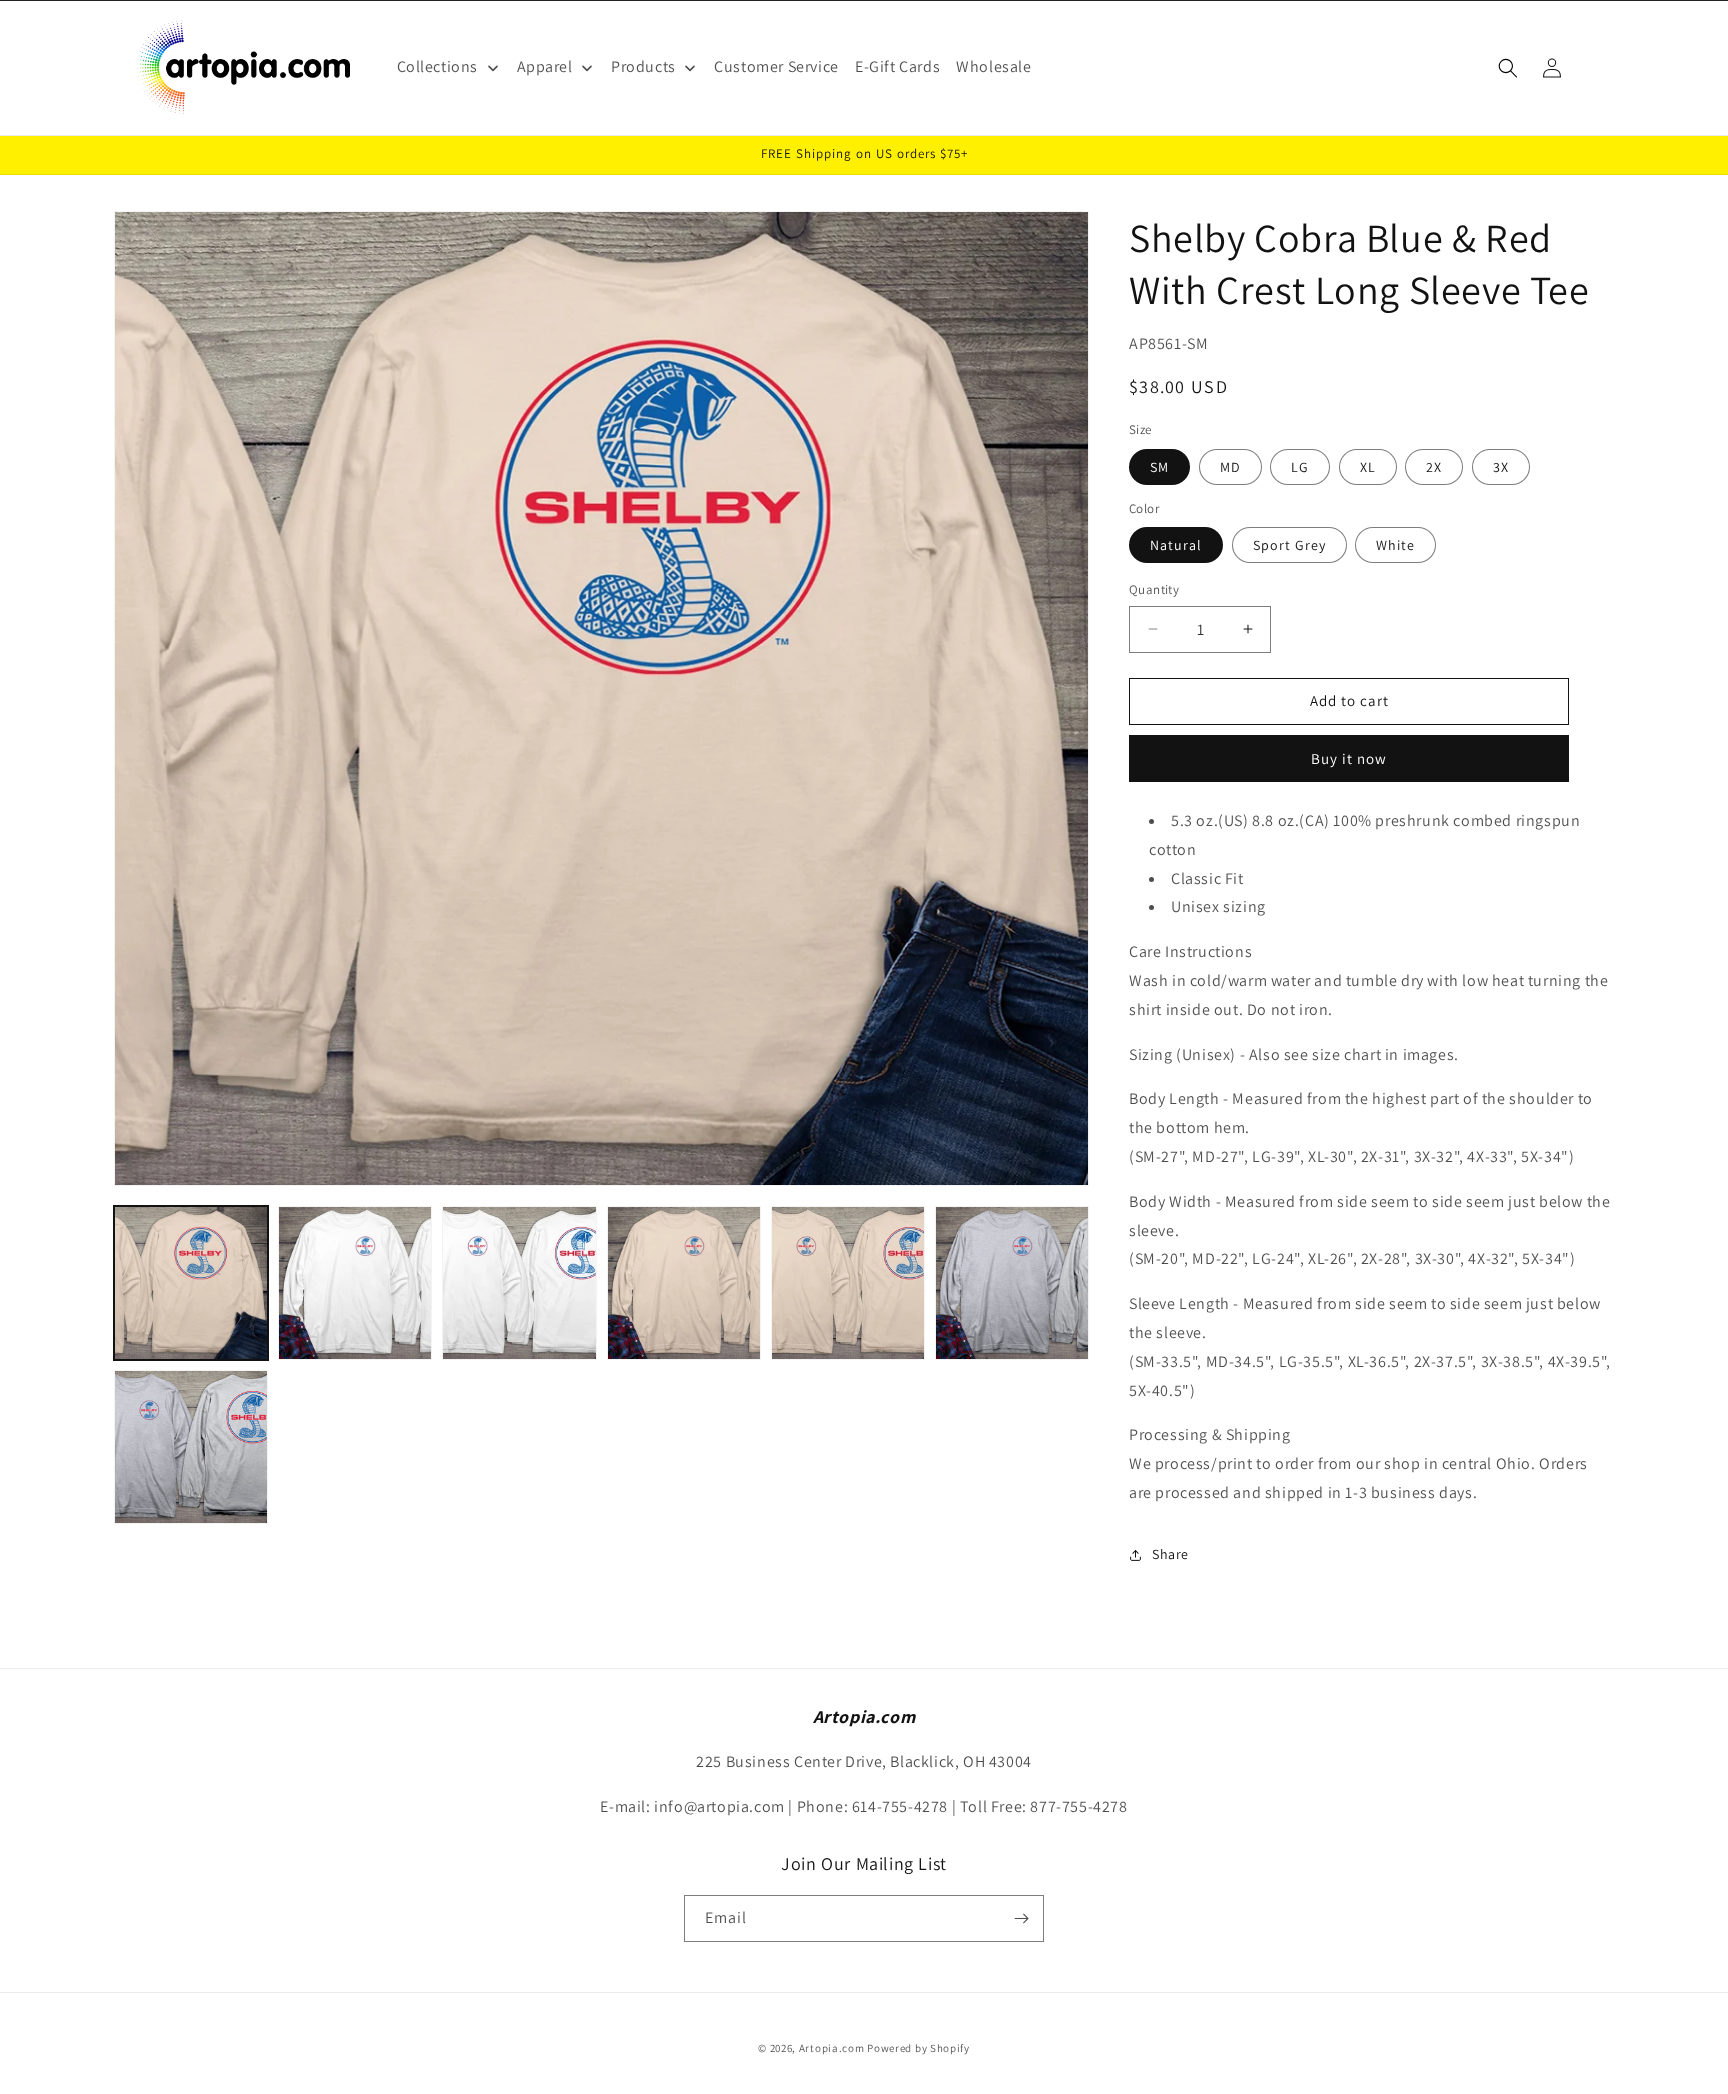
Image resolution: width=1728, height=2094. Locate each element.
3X (1501, 467)
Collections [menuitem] (438, 66)
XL (1368, 467)
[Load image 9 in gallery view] (191, 1447)
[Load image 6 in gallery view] (848, 1283)
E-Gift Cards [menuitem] (897, 66)
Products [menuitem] (643, 66)
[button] (1508, 68)
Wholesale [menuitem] (993, 66)
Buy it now (1349, 758)
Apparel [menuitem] (545, 66)
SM (1159, 467)
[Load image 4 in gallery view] (519, 1283)
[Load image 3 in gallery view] (355, 1283)
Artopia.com (832, 2048)
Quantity (1154, 589)
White (1395, 545)
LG (1300, 467)
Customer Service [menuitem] (776, 66)
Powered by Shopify (918, 2048)
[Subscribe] (1021, 1918)
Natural (1176, 545)
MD (1230, 467)
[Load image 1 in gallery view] (191, 1283)
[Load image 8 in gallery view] (1012, 1283)
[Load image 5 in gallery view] (684, 1283)
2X (1434, 467)
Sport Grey (1289, 545)
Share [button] (1170, 1554)
